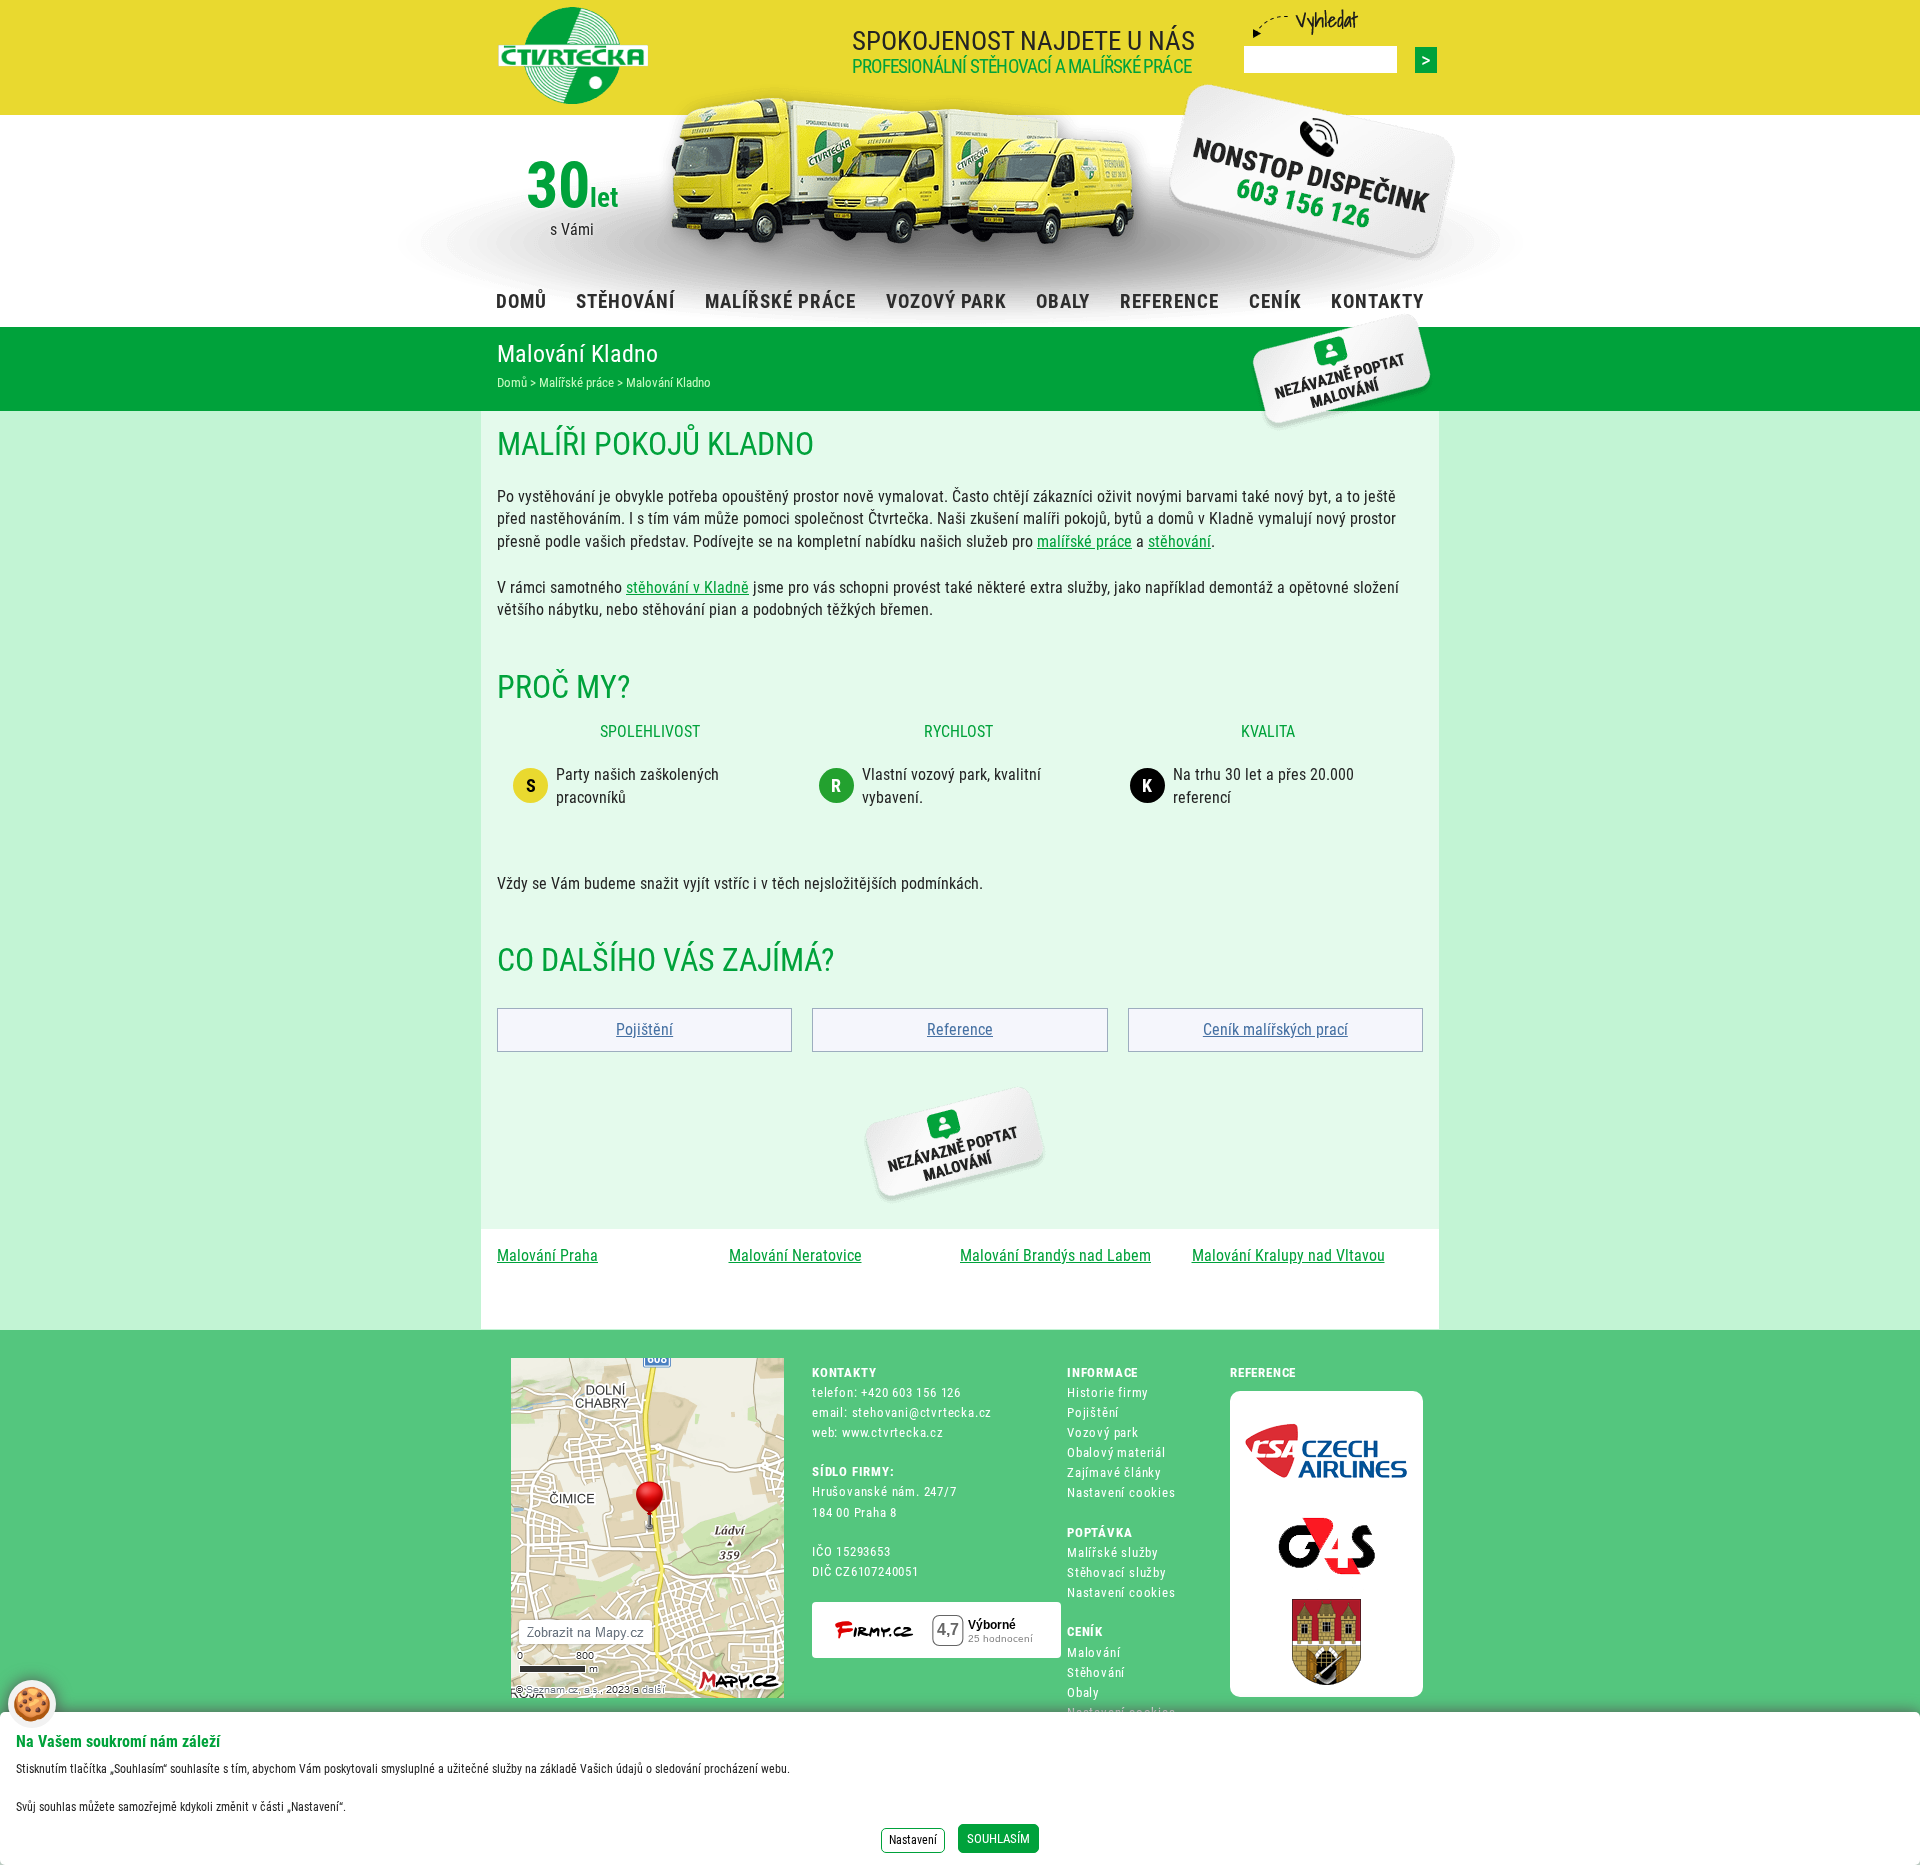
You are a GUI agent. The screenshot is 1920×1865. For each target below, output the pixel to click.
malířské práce (1084, 541)
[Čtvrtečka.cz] (573, 55)
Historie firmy (1107, 1392)
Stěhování (1096, 1672)
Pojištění (644, 1029)
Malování (1093, 1652)
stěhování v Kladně (687, 587)
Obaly (1083, 1692)
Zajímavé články (1114, 1472)
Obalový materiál (1116, 1452)
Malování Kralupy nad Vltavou (1288, 1255)
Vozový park (1103, 1432)
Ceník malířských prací (1275, 1029)
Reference (960, 1029)
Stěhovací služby (1116, 1572)
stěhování (1179, 541)
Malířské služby (1112, 1552)
